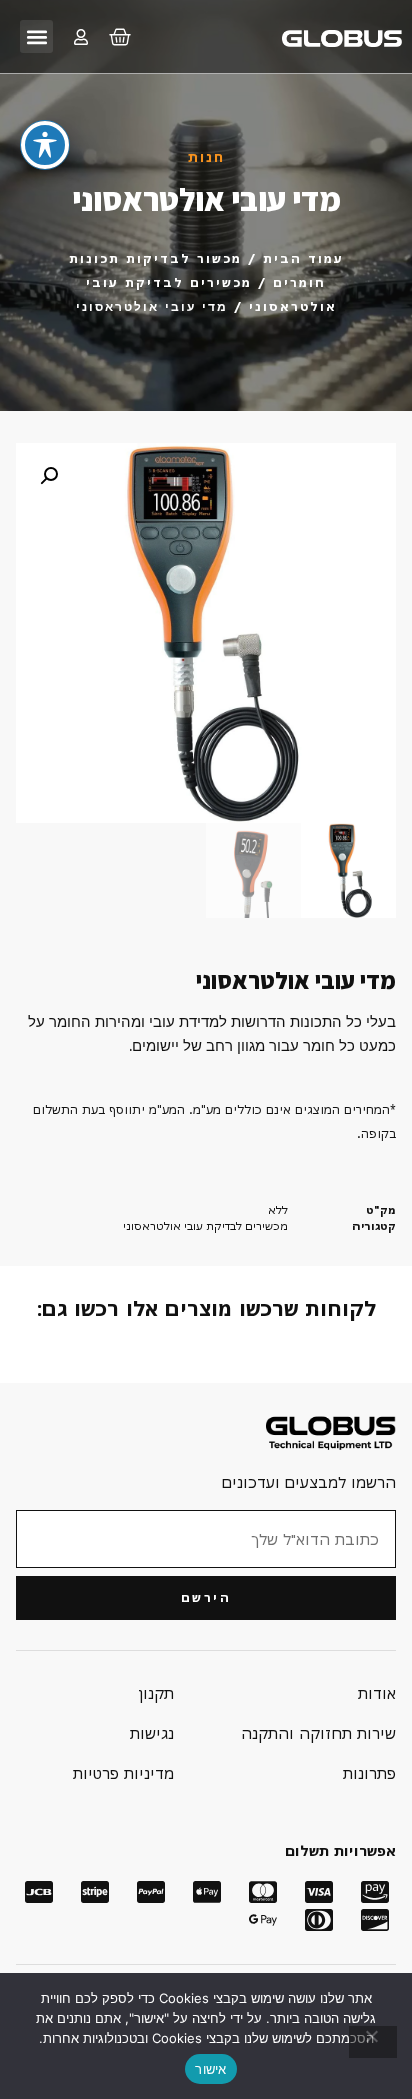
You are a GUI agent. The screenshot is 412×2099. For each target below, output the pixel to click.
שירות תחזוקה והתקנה (318, 1733)
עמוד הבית (303, 258)
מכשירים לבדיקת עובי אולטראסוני (205, 1225)
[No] (373, 2042)
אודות (377, 1693)
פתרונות (369, 1773)
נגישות (152, 1733)
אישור (210, 2069)
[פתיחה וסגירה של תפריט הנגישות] (45, 145)
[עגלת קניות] (120, 37)
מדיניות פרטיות (123, 1773)
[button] (36, 36)
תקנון (156, 1693)
